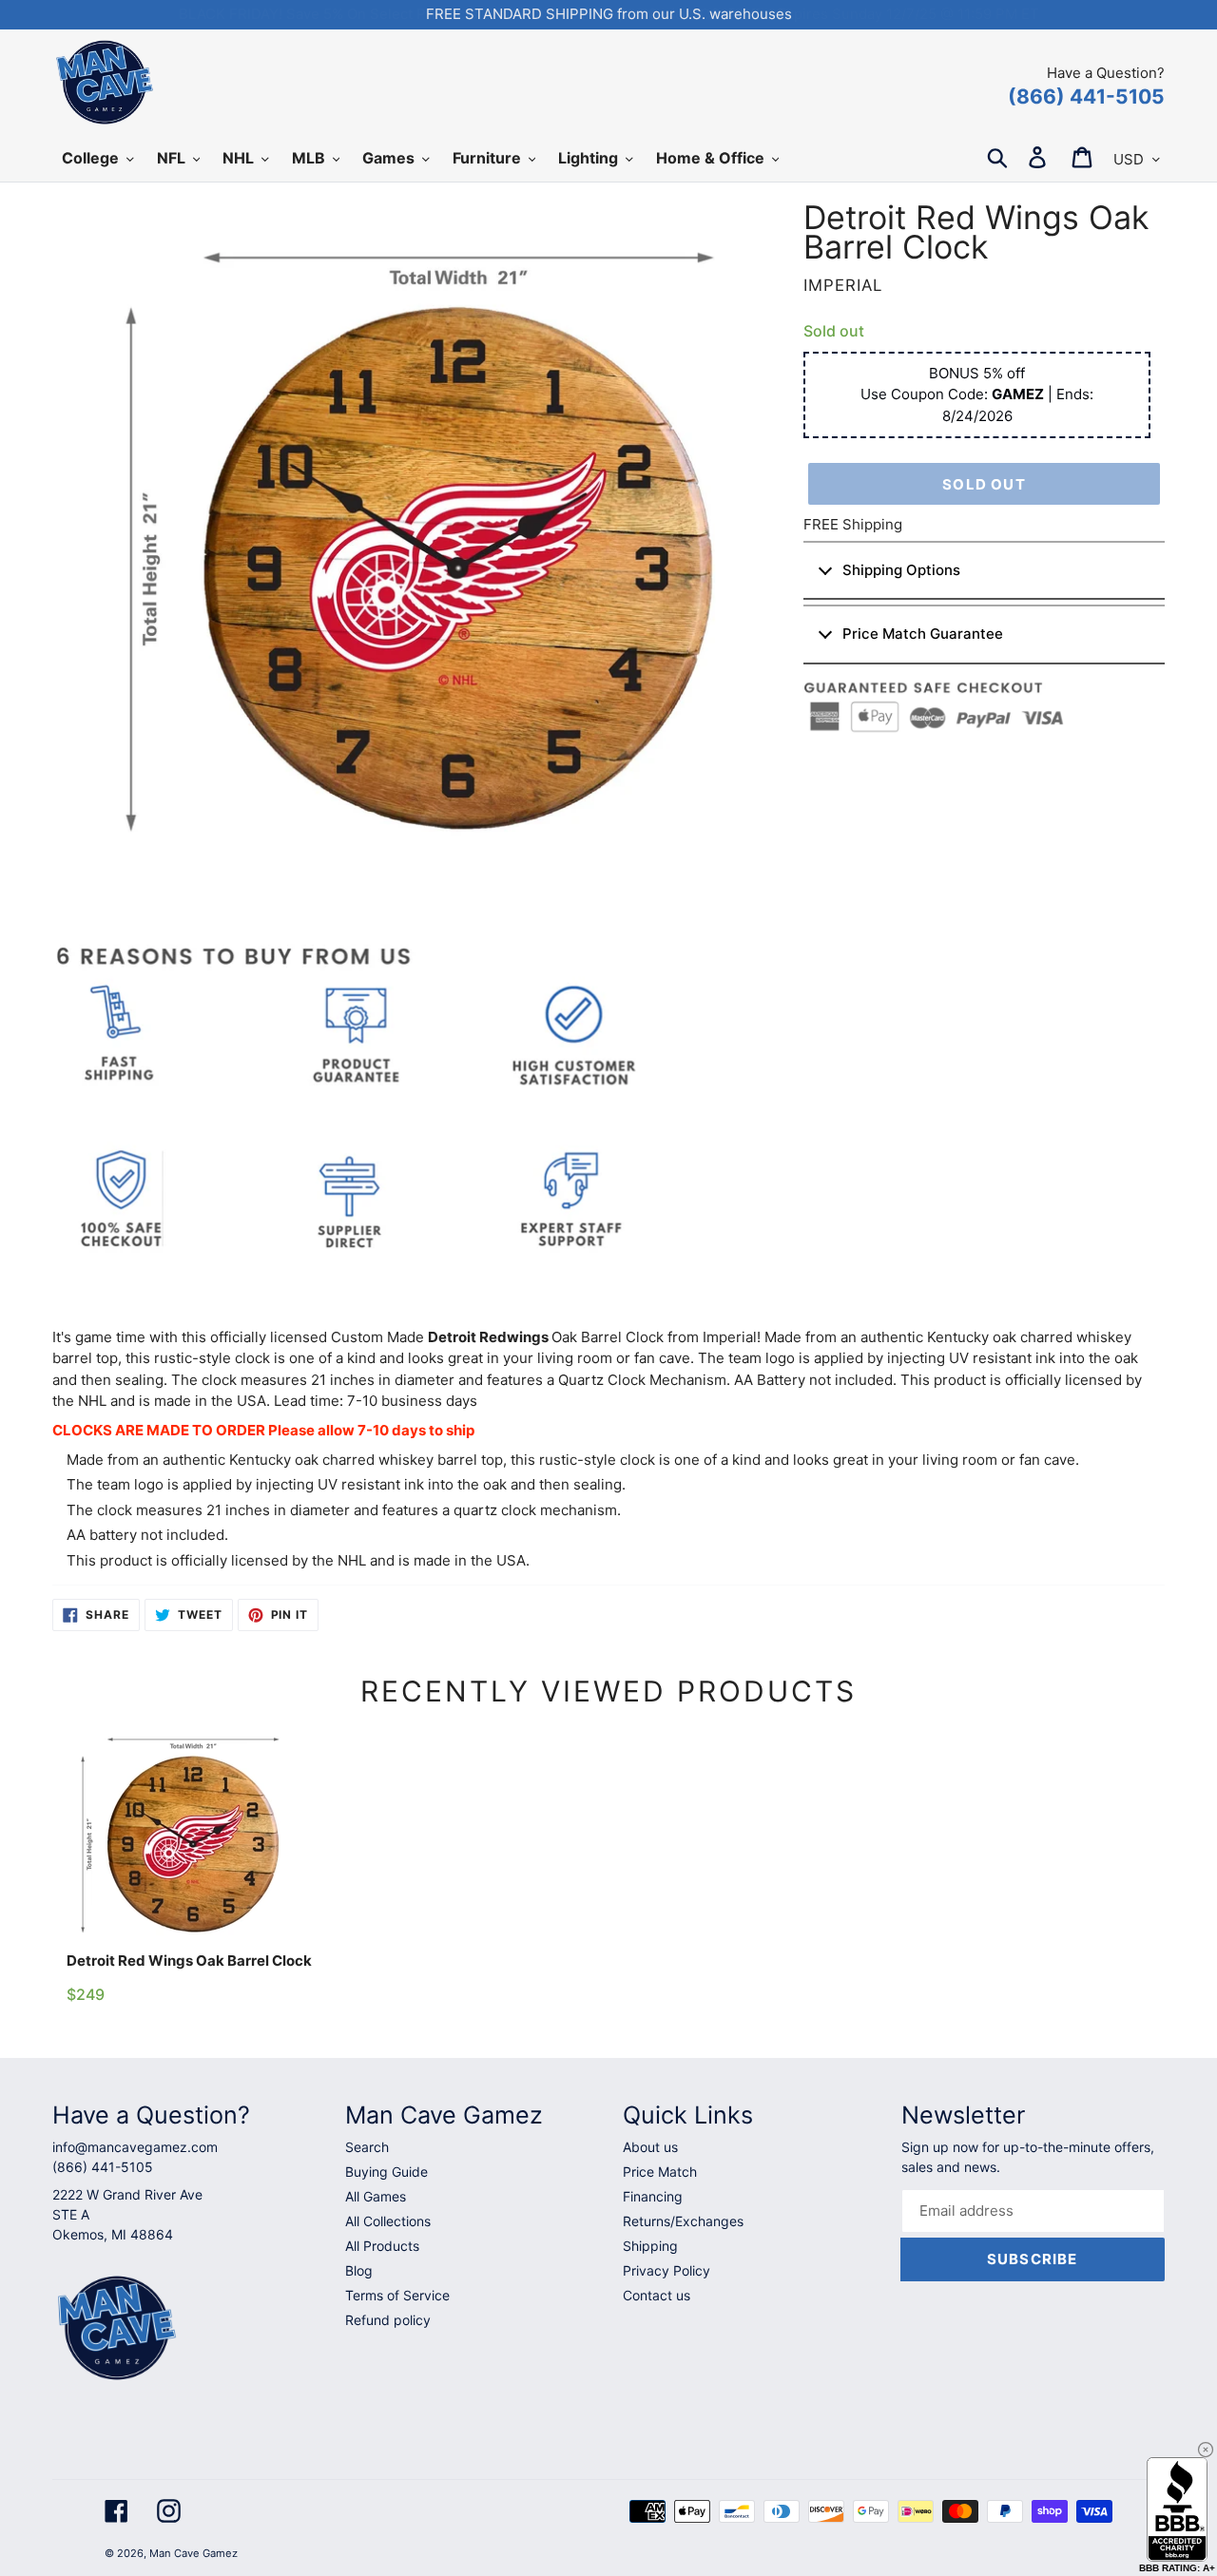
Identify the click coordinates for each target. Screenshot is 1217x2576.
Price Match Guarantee (923, 634)
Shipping (650, 2246)
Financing (653, 2196)
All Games (376, 2196)
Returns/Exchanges (683, 2221)
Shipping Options (901, 570)
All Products (382, 2246)
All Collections (388, 2221)
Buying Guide (386, 2172)
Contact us (657, 2295)
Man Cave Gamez (193, 2553)
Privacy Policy (666, 2270)
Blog (359, 2270)
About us (650, 2147)
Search (367, 2147)
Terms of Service (397, 2295)
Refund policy (388, 2320)
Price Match (660, 2172)
